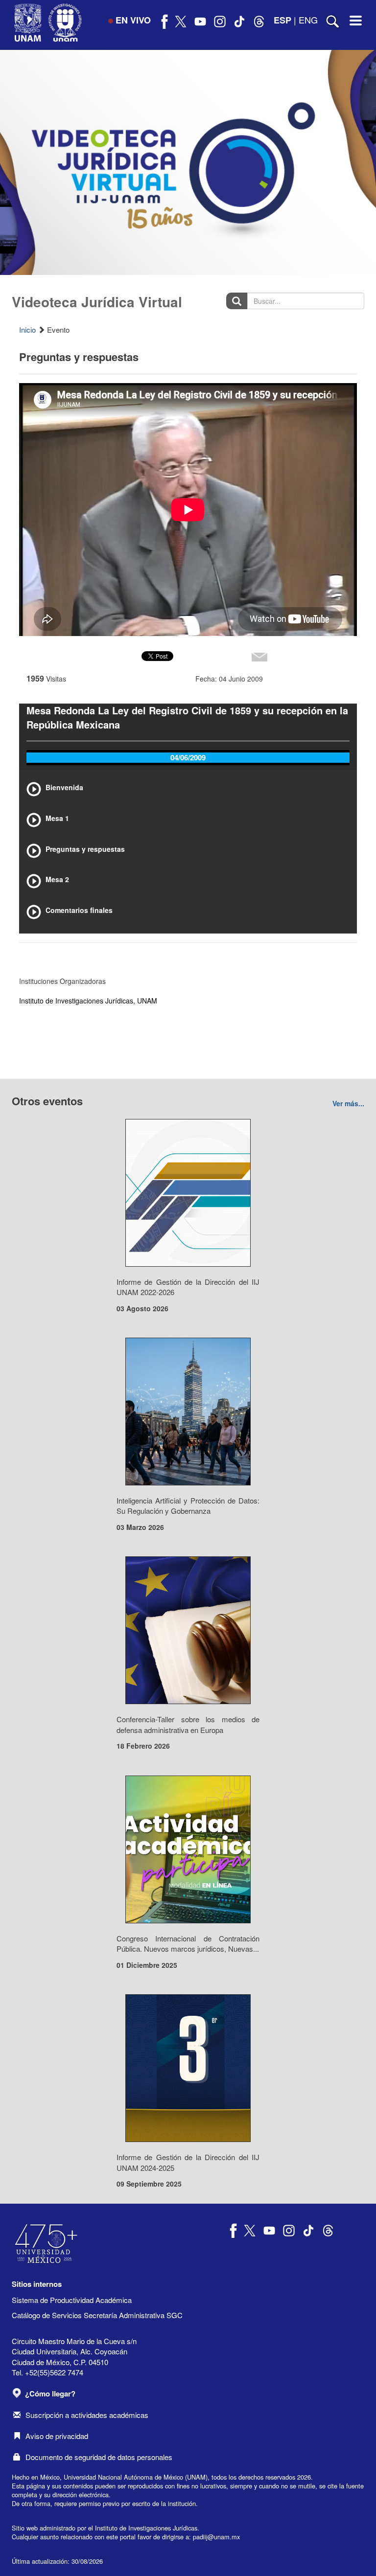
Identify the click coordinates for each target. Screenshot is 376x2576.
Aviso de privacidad (57, 2436)
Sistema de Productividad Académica (72, 2300)
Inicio (27, 330)
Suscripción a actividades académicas (87, 2415)
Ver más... (348, 1103)
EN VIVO (133, 20)
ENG (308, 20)
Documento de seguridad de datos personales (99, 2457)
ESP (282, 20)
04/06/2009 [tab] (188, 757)
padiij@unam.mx (216, 2537)
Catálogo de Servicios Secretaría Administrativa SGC (97, 2315)
